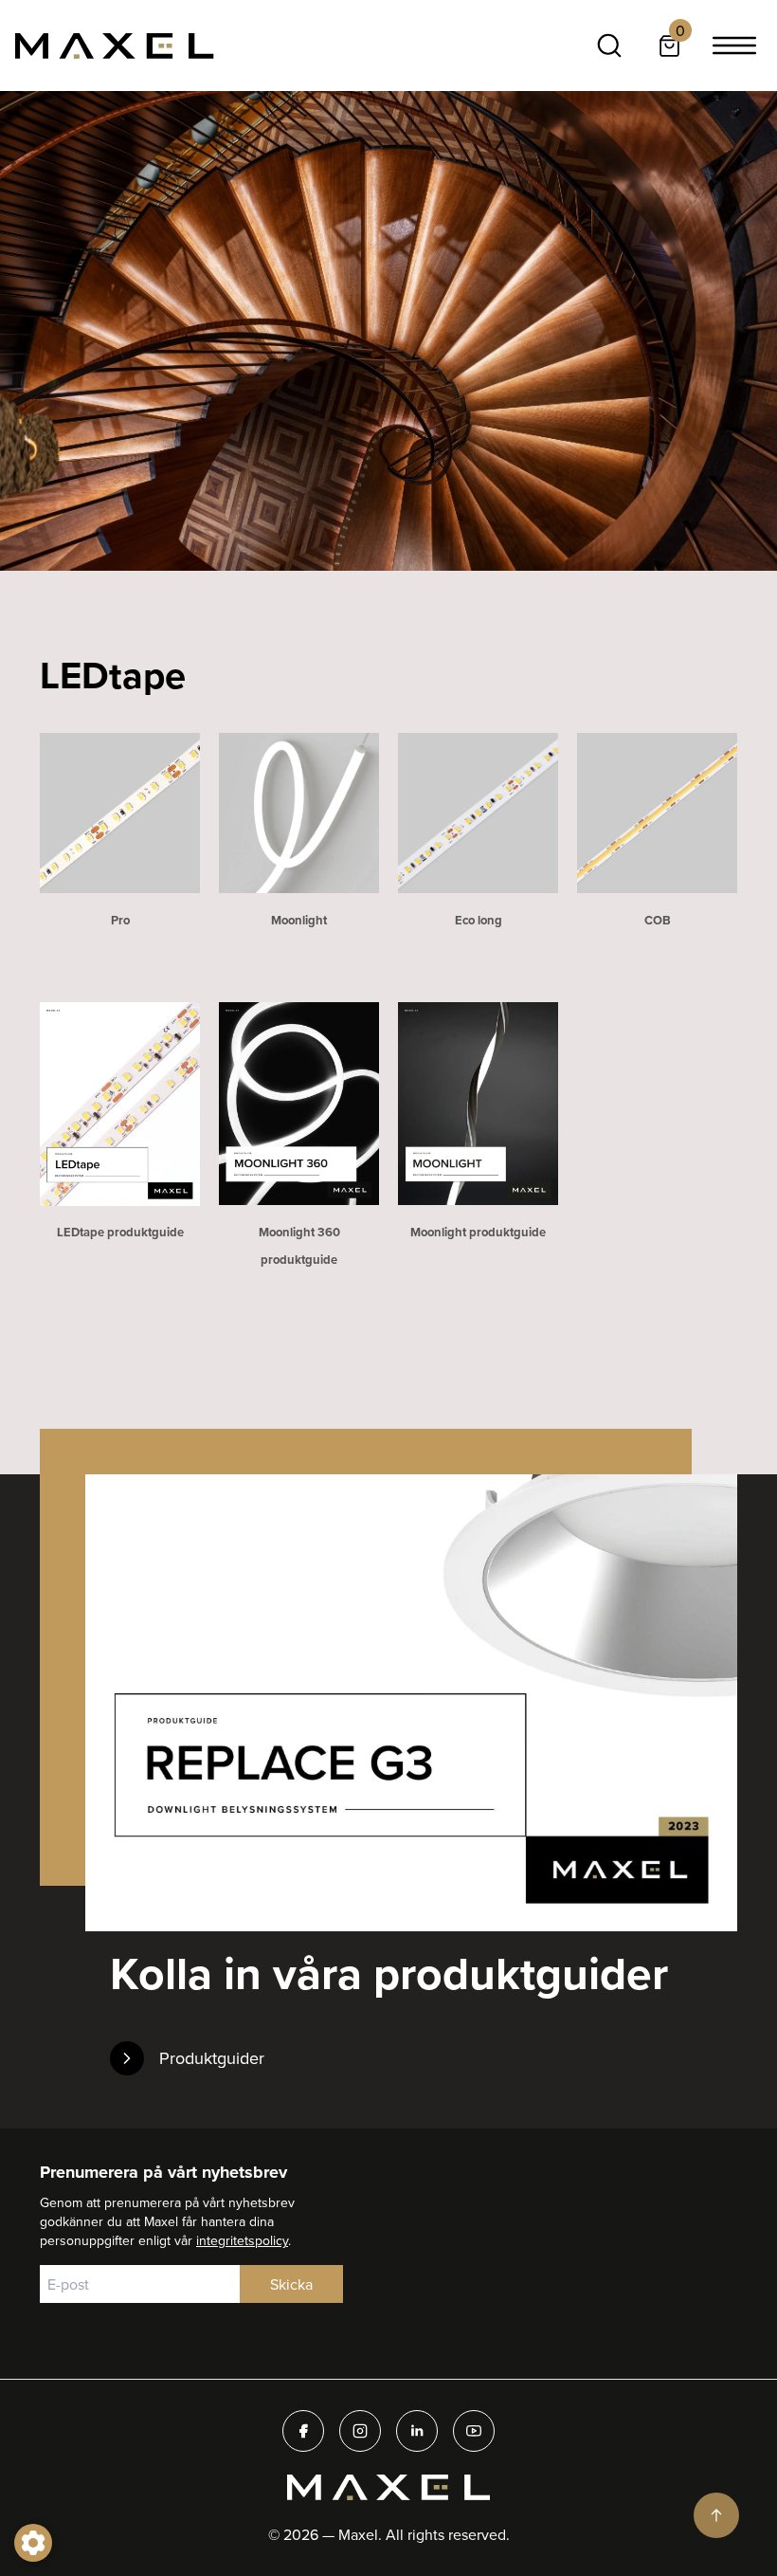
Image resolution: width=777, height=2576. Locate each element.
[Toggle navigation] (734, 46)
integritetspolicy (242, 2240)
